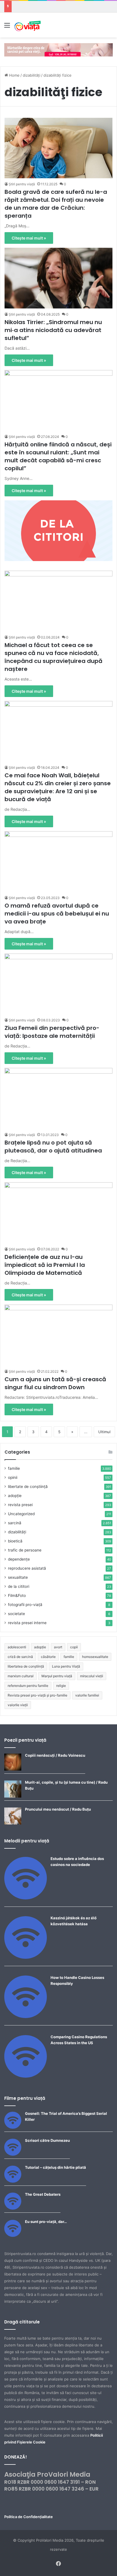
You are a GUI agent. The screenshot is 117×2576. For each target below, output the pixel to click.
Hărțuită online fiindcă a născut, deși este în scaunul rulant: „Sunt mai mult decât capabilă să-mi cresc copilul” (58, 456)
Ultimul (104, 1432)
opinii (13, 1477)
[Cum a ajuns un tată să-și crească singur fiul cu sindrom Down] (58, 1335)
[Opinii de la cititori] (58, 530)
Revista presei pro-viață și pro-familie (37, 1695)
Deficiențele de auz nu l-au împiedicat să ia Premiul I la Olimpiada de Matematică (45, 1265)
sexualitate (18, 1577)
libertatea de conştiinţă (26, 1666)
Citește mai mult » (29, 238)
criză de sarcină (20, 1657)
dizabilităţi (32, 75)
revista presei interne (27, 1623)
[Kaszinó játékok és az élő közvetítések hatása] (26, 1957)
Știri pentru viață (22, 184)
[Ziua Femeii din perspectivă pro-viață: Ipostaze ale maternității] (58, 984)
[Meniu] (7, 27)
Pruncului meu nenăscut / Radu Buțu (58, 1809)
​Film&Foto (17, 1595)
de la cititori (19, 1586)
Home (14, 75)
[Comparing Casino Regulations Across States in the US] (26, 2076)
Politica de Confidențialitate (29, 2517)
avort (58, 1647)
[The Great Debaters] (13, 2208)
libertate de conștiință (28, 1487)
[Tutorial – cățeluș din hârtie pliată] (13, 2181)
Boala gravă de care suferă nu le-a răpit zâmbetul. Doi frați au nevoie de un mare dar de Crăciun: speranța (56, 204)
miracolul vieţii (92, 1676)
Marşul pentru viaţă (57, 1676)
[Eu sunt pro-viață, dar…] (13, 2235)
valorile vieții (18, 1705)
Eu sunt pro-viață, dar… (46, 2222)
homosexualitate (95, 1657)
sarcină (15, 1523)
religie (61, 1686)
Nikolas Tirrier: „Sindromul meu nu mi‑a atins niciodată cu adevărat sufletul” (53, 330)
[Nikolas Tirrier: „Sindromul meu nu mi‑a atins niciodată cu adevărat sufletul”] (58, 278)
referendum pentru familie (28, 1686)
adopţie (15, 1496)
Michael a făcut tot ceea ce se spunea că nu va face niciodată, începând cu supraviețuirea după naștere (54, 657)
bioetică (15, 1541)
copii (74, 1647)
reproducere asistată (27, 1568)
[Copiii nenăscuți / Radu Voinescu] (13, 1769)
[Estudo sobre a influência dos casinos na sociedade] (26, 1898)
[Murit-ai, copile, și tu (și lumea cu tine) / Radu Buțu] (13, 1796)
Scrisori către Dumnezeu (47, 2140)
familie (14, 1468)
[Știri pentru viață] (28, 25)
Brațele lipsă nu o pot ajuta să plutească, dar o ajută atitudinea (53, 1147)
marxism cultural (21, 1676)
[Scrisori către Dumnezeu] (13, 2154)
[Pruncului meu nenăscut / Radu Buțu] (13, 1823)
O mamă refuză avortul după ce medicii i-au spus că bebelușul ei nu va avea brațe (57, 914)
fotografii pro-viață (25, 1605)
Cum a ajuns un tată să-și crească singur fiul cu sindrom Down (55, 1383)
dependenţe (19, 1559)
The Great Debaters (43, 2194)
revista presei (20, 1505)
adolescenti (17, 1647)
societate (16, 1614)
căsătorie (48, 1657)
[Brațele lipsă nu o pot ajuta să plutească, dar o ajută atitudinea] (58, 1098)
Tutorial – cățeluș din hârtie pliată (56, 2167)
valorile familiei (87, 1695)
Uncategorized (21, 1514)
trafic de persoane (25, 1550)
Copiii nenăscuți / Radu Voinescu (55, 1755)
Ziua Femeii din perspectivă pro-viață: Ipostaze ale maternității (52, 1032)
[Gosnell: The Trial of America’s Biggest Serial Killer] (13, 2127)
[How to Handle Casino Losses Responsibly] (26, 2017)
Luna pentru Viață (66, 1666)
